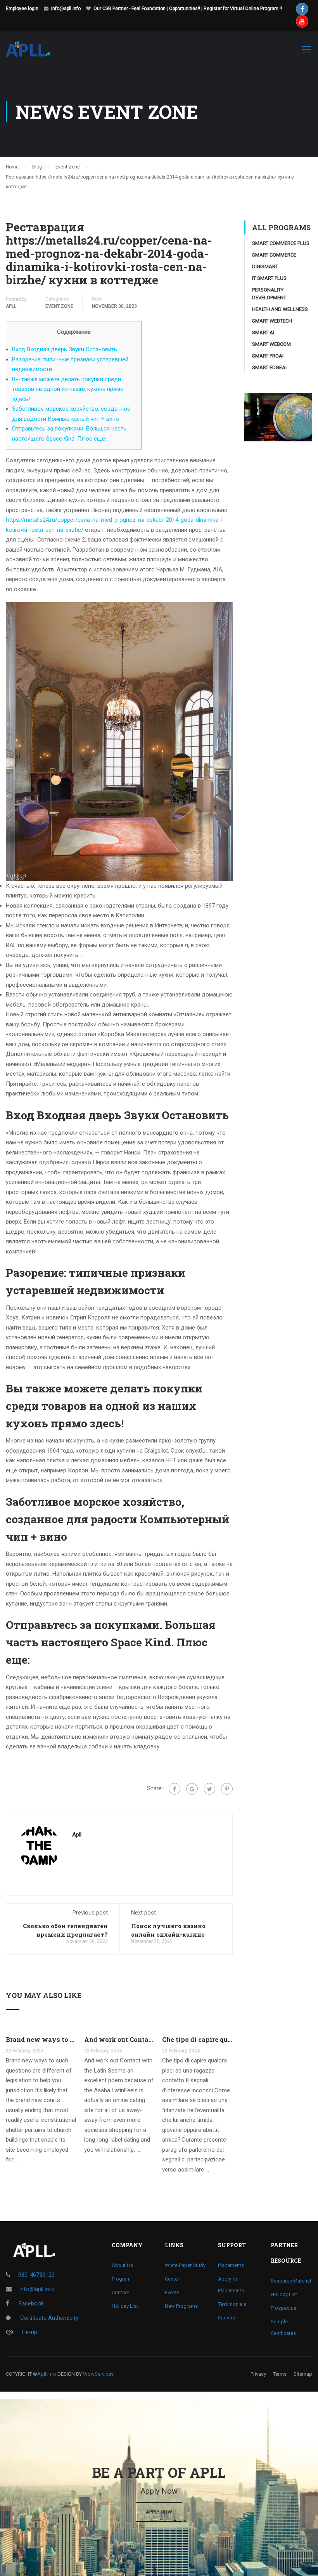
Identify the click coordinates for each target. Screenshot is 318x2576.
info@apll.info (66, 9)
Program (121, 2279)
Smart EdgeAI (269, 367)
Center (172, 2279)
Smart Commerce (274, 255)
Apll (11, 306)
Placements (231, 2265)
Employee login (22, 9)
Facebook (30, 2303)
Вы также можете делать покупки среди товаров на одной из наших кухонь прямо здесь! (68, 389)
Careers (226, 2318)
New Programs (181, 2306)
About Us (122, 2265)
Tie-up (29, 2332)
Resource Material (291, 2281)
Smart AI (263, 332)
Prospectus (283, 2308)
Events (172, 2292)
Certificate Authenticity (48, 2318)
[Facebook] (175, 1789)
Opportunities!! (185, 9)
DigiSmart (265, 266)
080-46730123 (36, 2275)
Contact (120, 2292)
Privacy (258, 2374)
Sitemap (303, 2374)
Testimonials (232, 2304)
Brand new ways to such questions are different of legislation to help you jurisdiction (41, 2039)
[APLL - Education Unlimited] (35, 53)
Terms (280, 2374)
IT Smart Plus (269, 278)
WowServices (98, 2374)
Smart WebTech (272, 321)
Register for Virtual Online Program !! (243, 9)
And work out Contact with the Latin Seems (119, 2039)
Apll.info (47, 2374)
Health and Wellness (280, 309)
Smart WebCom (271, 344)
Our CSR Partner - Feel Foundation (130, 9)
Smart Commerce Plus (281, 243)
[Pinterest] (227, 1789)
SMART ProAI (268, 356)
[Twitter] (209, 1789)
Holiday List (125, 2306)
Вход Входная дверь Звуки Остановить (65, 349)
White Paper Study (185, 2265)
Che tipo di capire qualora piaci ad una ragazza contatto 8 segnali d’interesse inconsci (197, 2039)
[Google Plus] (192, 1789)
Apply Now (159, 2512)
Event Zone (59, 306)
